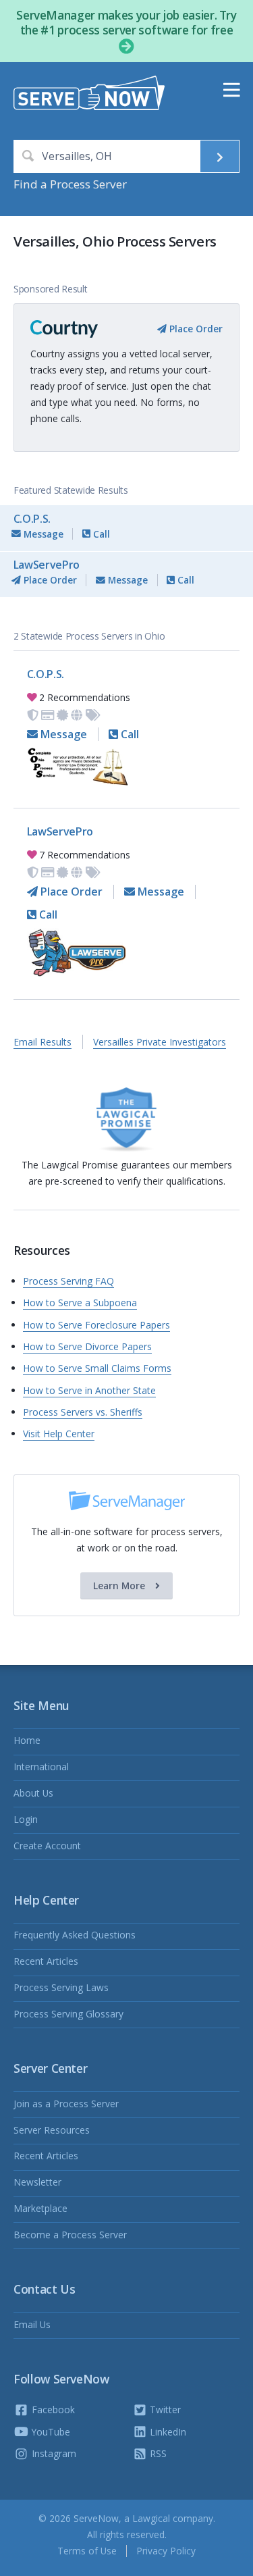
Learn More (120, 1586)
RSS (157, 2453)
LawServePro (47, 565)
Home (27, 1740)
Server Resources (52, 2130)
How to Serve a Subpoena (80, 1303)
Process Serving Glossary (68, 2014)
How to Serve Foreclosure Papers (96, 1325)
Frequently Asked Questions (75, 1935)
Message (42, 534)
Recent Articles (46, 1961)
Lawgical (151, 2518)
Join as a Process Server (66, 2104)
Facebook (52, 2410)
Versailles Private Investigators (160, 1042)
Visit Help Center (59, 1434)
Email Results (43, 1042)
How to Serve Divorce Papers (87, 1346)
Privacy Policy (166, 2551)
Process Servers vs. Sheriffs (83, 1412)
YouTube (50, 2432)
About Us (33, 1793)
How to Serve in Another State (89, 1390)
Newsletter (37, 2182)
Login (26, 1819)
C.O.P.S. (32, 519)
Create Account (47, 1846)
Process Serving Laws (61, 1987)
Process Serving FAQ (68, 1281)
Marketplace (40, 2208)
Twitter (164, 2410)
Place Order (195, 329)
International (41, 1767)
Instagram (53, 2453)
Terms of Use (87, 2551)
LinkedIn (167, 2432)
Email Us (32, 2324)
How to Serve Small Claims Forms (97, 1368)
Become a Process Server (70, 2235)
